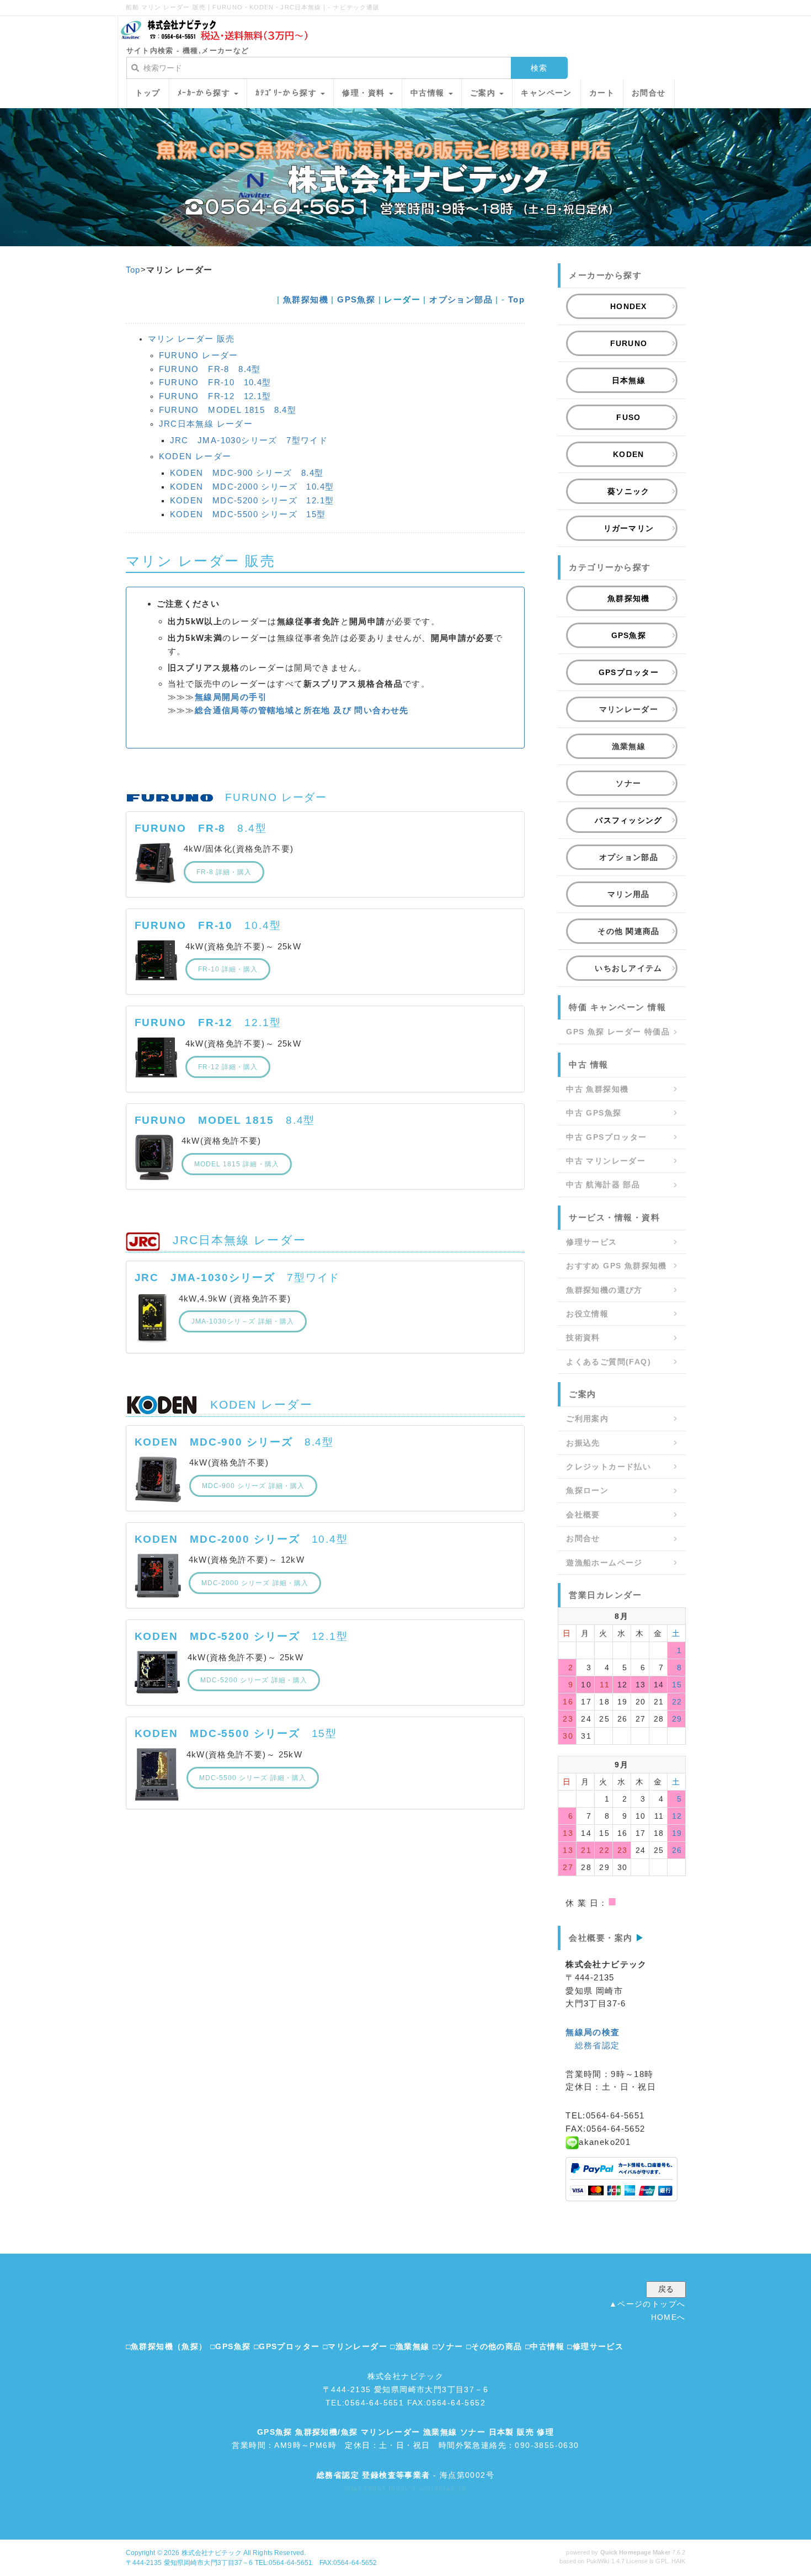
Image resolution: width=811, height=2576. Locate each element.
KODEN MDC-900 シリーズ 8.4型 (247, 473)
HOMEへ (668, 2317)
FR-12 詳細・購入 (228, 1067)
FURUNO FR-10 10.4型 (215, 382)
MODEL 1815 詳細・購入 (237, 1164)
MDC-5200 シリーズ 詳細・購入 (254, 1680)
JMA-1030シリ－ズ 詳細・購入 (243, 1321)
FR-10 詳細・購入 (228, 969)
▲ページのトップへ (647, 2304)
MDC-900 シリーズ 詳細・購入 (253, 1486)
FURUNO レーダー (199, 355)
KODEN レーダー (195, 456)
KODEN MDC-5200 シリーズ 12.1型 (252, 500)
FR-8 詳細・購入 (224, 872)
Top (133, 270)
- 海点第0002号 (405, 2475)
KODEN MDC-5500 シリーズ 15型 (248, 514)
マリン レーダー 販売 (191, 339)
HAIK (678, 2561)
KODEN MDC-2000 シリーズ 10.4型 (252, 487)
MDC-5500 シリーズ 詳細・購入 (253, 1778)
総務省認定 (597, 2045)
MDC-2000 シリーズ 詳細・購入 (255, 1583)
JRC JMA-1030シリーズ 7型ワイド (249, 440)
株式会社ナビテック (212, 2553)
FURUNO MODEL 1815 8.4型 (228, 410)
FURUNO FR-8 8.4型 (210, 369)
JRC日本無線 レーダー (206, 424)
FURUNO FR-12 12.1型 (215, 396)
